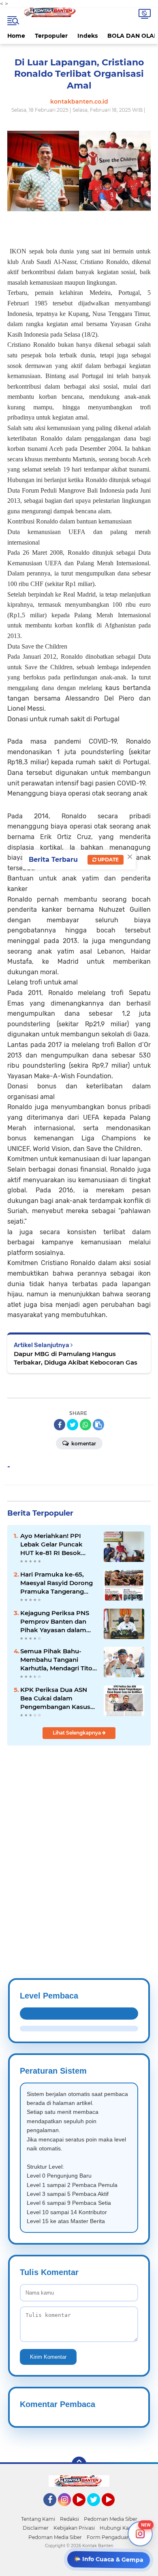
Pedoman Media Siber (111, 2519)
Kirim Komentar (48, 2357)
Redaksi (69, 2519)
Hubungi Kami (117, 2528)
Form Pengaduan (108, 2537)
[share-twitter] (73, 1425)
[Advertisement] (79, 1842)
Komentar (83, 1444)
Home (16, 36)
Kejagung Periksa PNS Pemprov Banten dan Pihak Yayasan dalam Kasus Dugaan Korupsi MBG (55, 1622)
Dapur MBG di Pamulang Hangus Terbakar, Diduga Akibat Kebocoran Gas (76, 1358)
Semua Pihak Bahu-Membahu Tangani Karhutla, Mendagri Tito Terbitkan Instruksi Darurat (56, 1660)
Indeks (88, 36)
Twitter (97, 2510)
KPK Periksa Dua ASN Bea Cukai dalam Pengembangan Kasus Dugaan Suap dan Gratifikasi (55, 1698)
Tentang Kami (38, 2519)
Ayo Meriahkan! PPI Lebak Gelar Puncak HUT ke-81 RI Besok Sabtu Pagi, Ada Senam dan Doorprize (56, 1544)
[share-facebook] (60, 1425)
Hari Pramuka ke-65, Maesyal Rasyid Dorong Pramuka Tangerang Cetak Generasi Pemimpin (57, 1583)
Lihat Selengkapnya (77, 1733)
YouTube (84, 2510)
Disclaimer (36, 2528)
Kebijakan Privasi (74, 2528)
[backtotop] (79, 2464)
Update (108, 860)
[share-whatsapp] (85, 1425)
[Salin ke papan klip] (98, 1425)
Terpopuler (51, 36)
